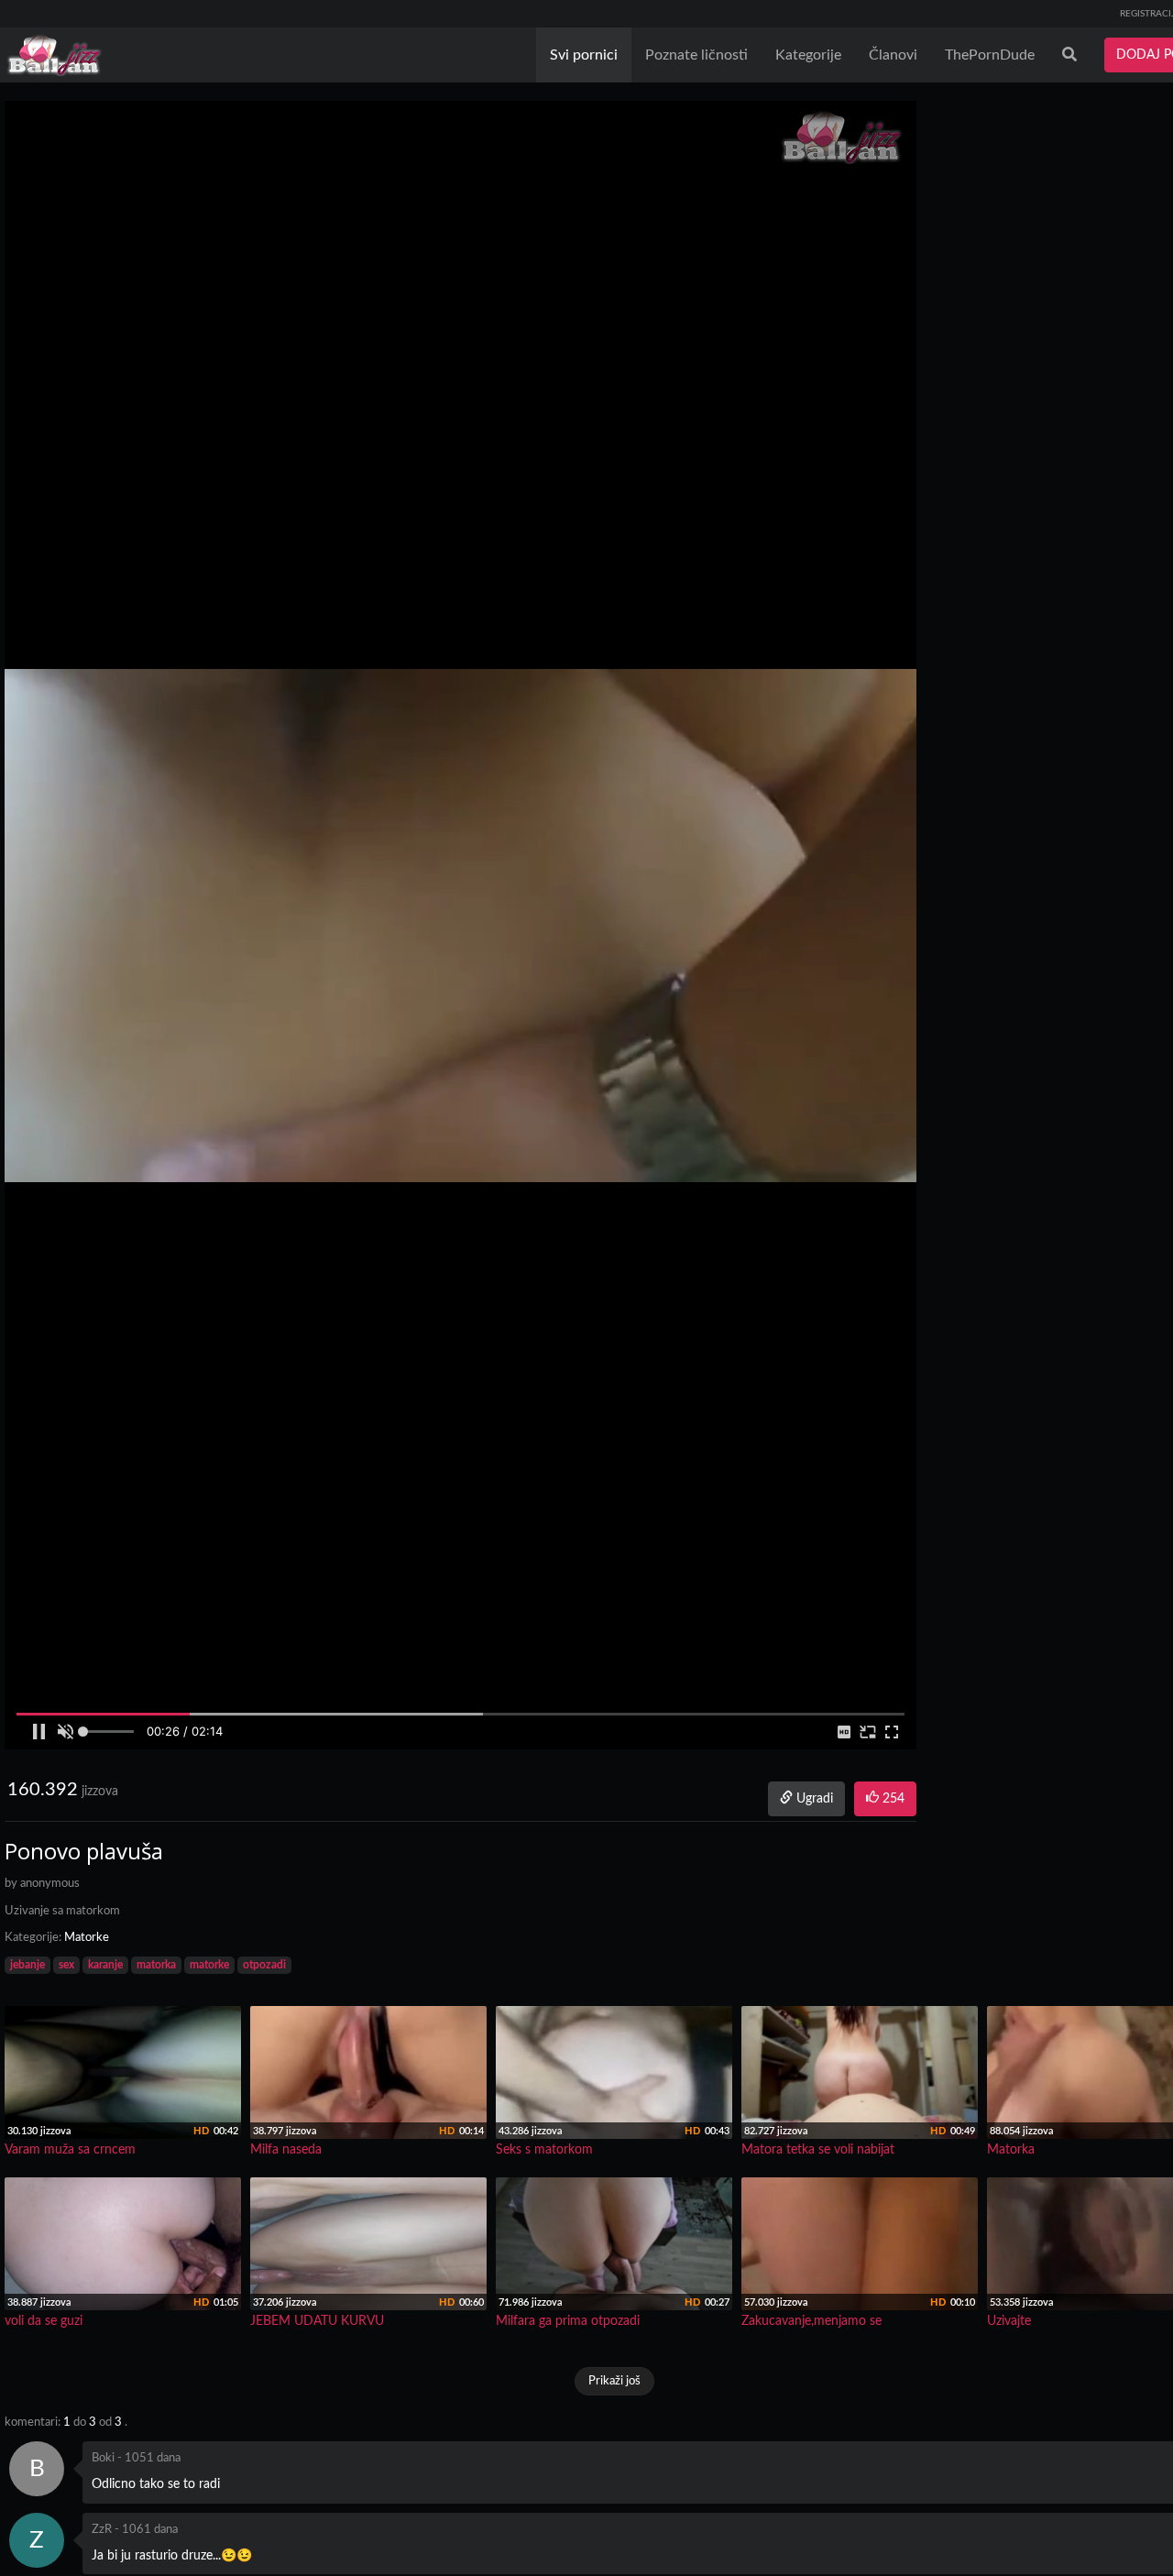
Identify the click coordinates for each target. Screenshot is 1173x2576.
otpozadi (264, 1965)
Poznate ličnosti (696, 55)
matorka (156, 1965)
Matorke (87, 1938)
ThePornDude (990, 55)
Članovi (893, 55)
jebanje (27, 1965)
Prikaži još (614, 2381)
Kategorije (808, 55)
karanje (105, 1965)
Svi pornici (584, 55)
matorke (209, 1965)
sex (66, 1965)
